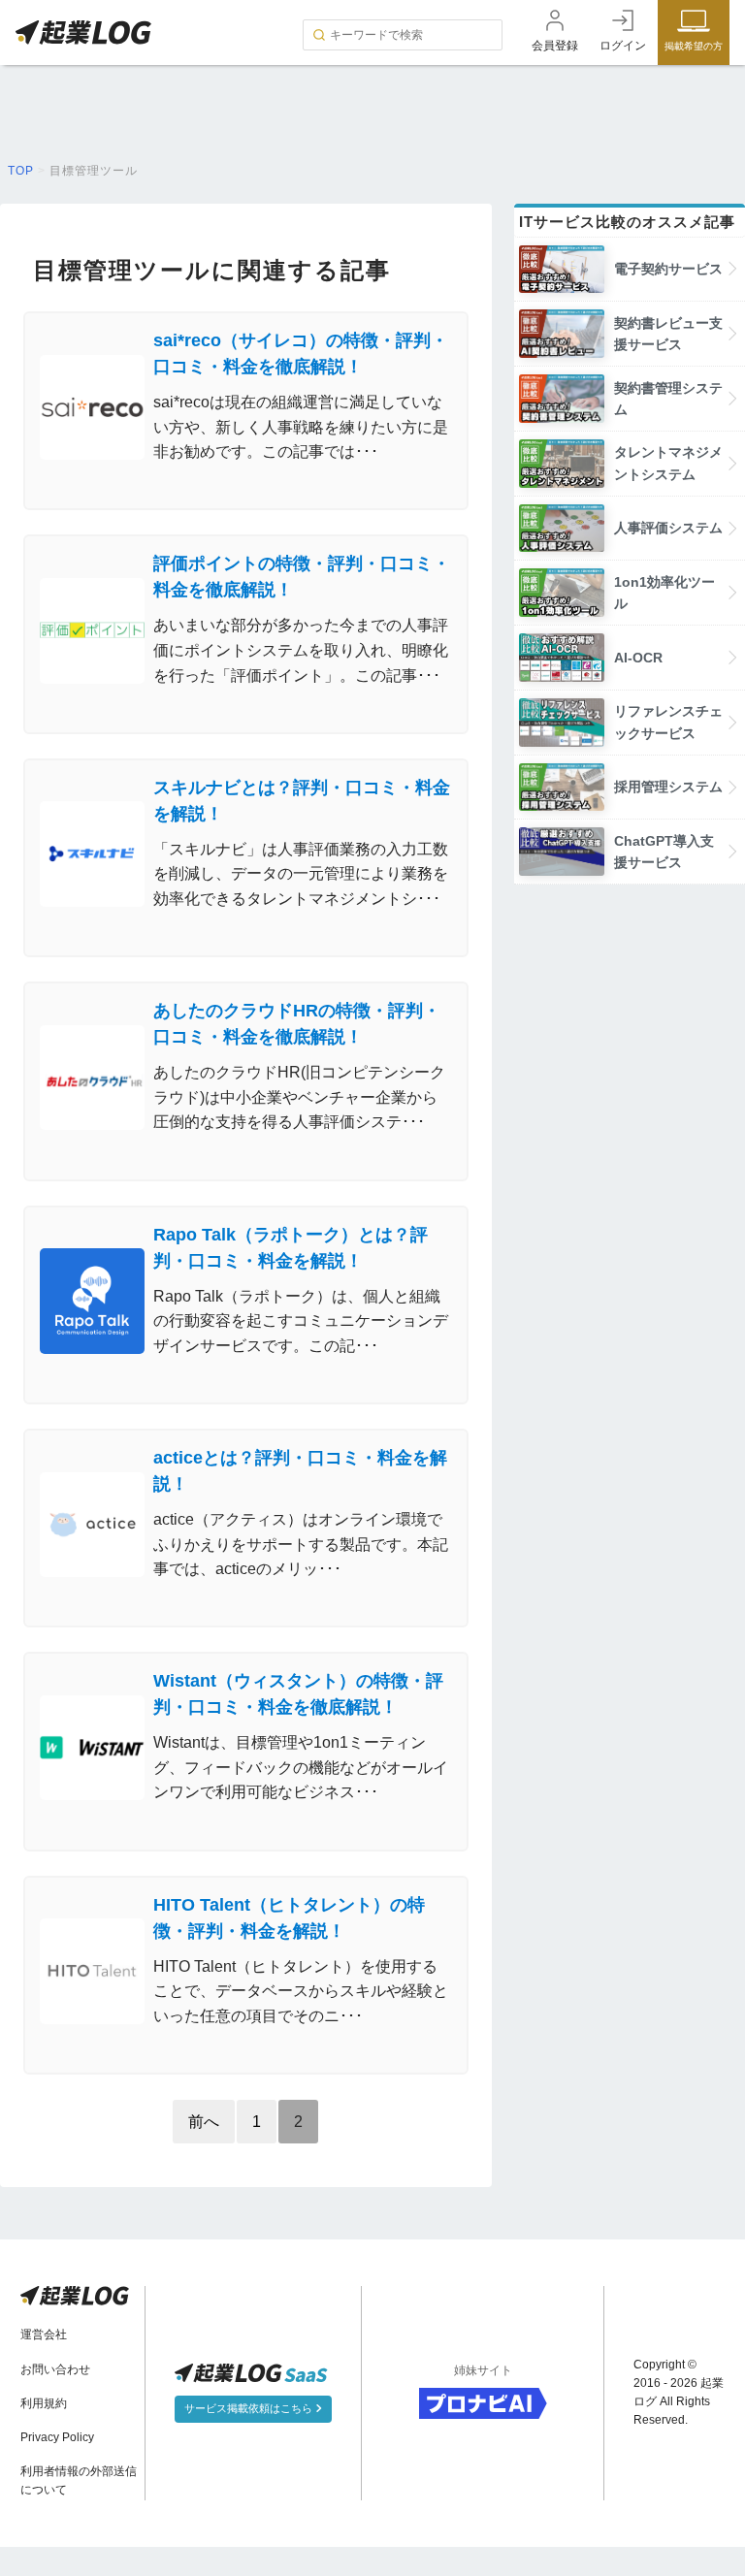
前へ (204, 2122)
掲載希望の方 (694, 46)
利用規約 (44, 2403)
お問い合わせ (55, 2369)
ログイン (623, 46)
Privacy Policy (57, 2437)
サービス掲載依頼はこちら (250, 2408)
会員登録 (555, 46)
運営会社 (44, 2334)
